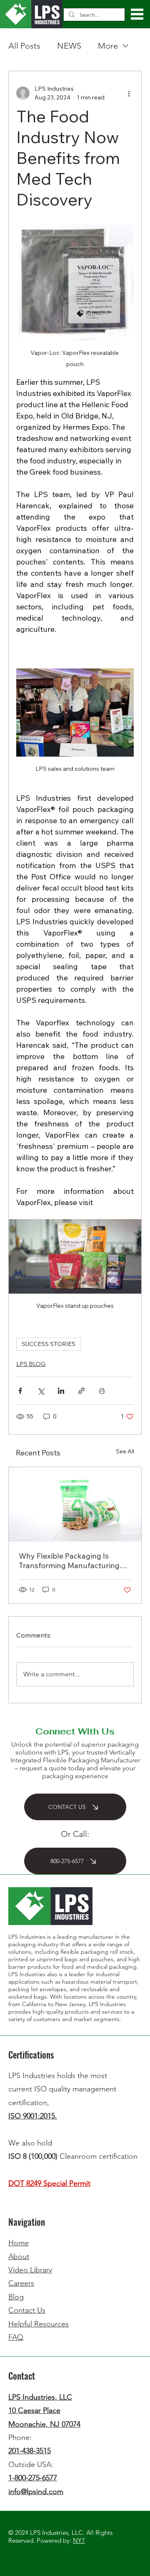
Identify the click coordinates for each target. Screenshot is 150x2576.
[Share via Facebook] (20, 1391)
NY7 (79, 2540)
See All (125, 1451)
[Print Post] (102, 1391)
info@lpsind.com (36, 2492)
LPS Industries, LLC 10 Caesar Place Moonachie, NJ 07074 (44, 2411)
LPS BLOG (31, 1364)
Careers (21, 2283)
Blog (16, 2297)
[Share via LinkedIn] (61, 1391)
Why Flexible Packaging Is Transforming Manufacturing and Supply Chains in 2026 (69, 1561)
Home (19, 2243)
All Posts (24, 46)
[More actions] (129, 93)
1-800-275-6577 (33, 2478)
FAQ (16, 2337)
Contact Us (27, 2310)
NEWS (69, 46)
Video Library (30, 2270)
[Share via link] (81, 1391)
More (108, 46)
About (19, 2257)
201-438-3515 (30, 2451)
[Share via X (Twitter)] (41, 1391)
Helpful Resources (39, 2324)
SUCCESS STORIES (49, 1344)
